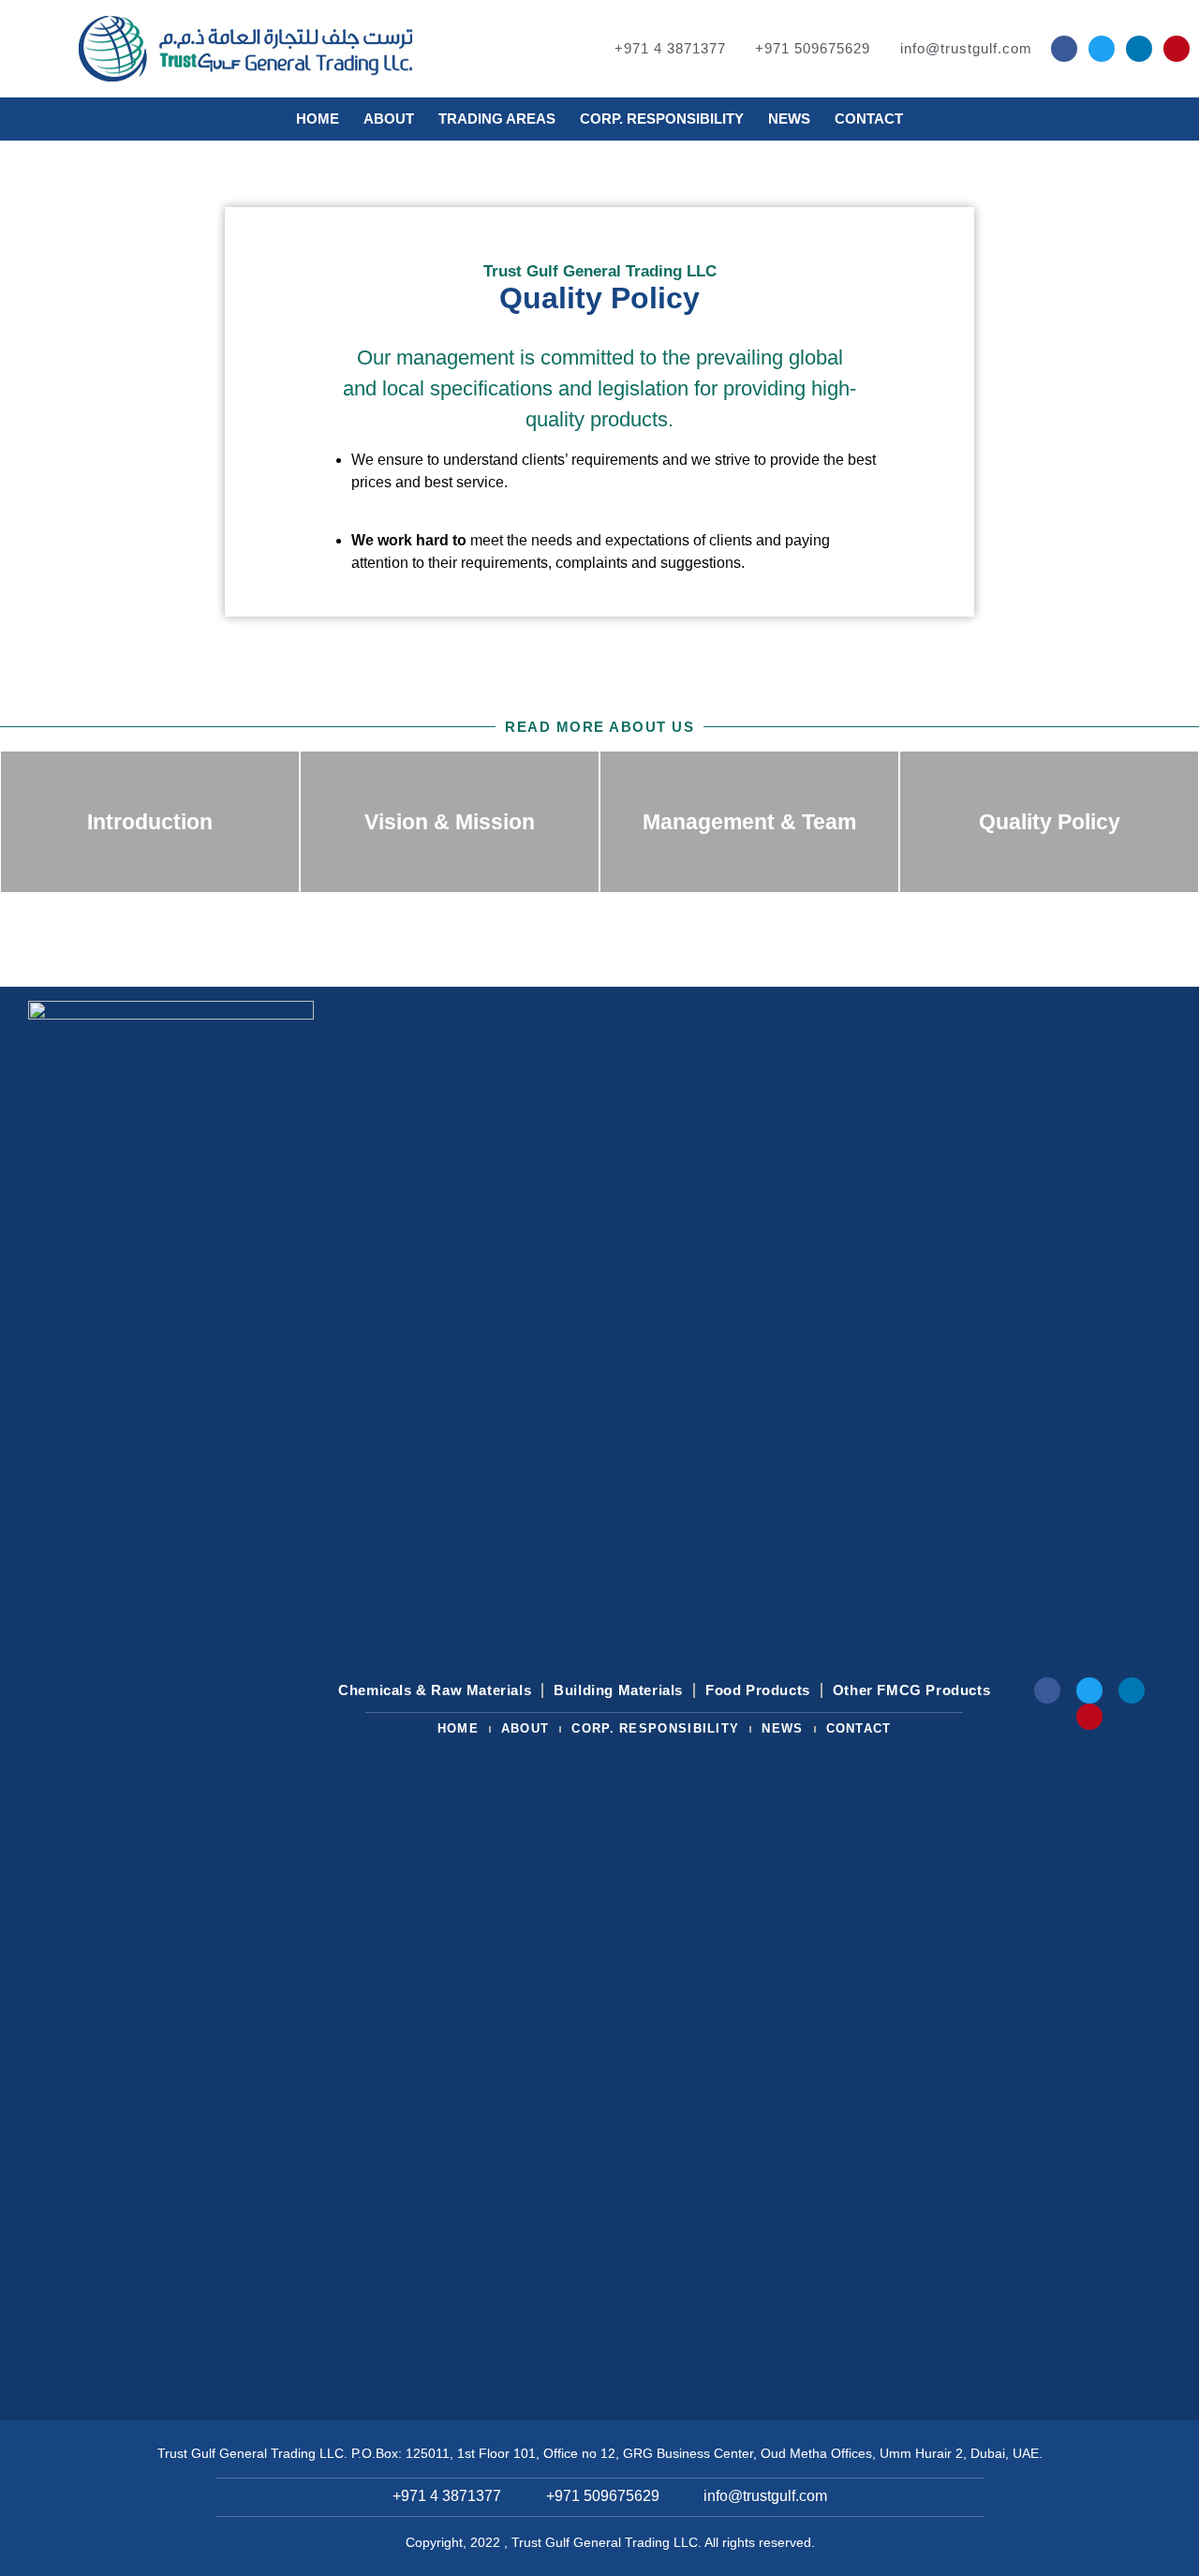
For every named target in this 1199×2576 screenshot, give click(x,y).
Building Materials (618, 1690)
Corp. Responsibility (662, 119)
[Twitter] (1102, 49)
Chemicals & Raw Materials (435, 1690)
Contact (869, 119)
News (789, 119)
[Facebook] (1064, 49)
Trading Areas (497, 119)
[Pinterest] (1177, 49)
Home (318, 119)
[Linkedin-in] (1139, 49)
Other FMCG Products (911, 1690)
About (389, 119)
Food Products (758, 1690)
